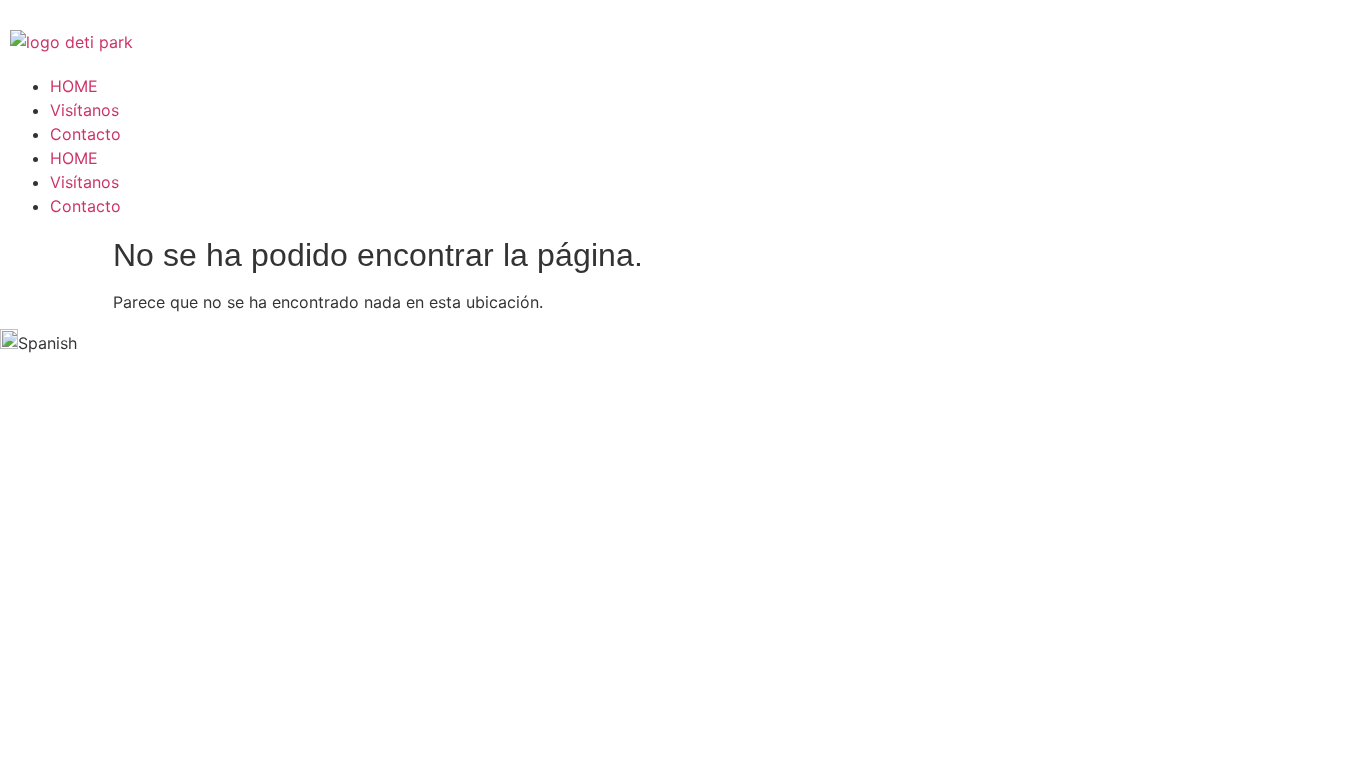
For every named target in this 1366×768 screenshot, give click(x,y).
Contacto (85, 134)
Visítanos (84, 110)
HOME (74, 86)
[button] (683, 342)
